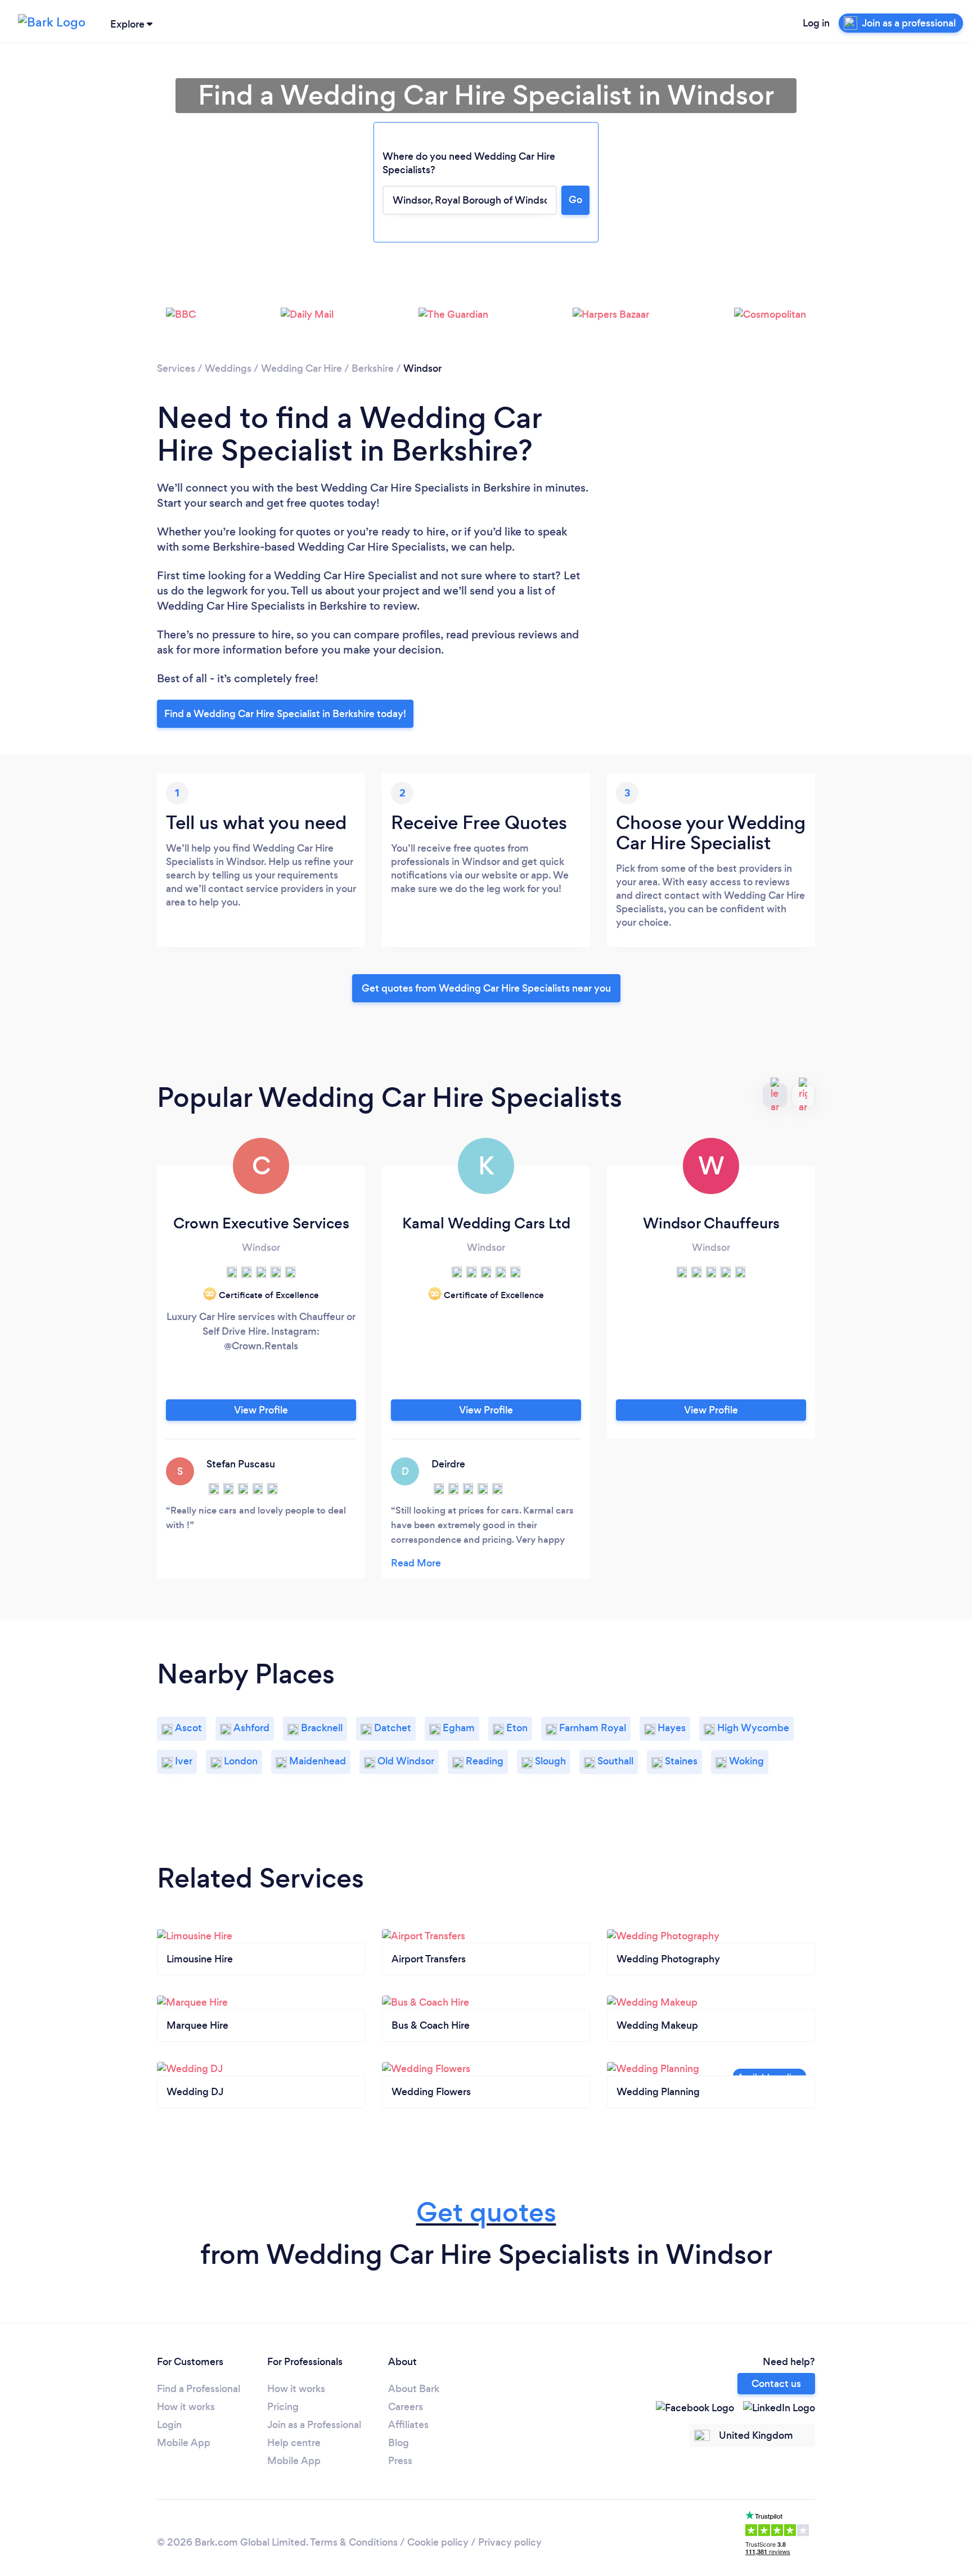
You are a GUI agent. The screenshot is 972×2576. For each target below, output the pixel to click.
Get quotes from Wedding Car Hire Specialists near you (486, 988)
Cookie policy (438, 2542)
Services (176, 368)
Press (400, 2461)
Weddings (228, 368)
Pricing (283, 2407)
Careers (406, 2407)
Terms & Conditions (354, 2542)
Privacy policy (510, 2542)
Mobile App (184, 2443)
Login (169, 2425)
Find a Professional (199, 2389)
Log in (816, 23)
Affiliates (408, 2425)
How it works (186, 2407)
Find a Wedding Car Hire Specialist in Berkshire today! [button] (285, 714)
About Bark (414, 2389)
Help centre (294, 2443)
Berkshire (373, 368)
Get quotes (486, 2212)
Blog (399, 2443)
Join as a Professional (314, 2425)
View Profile (261, 1410)
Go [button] (575, 200)
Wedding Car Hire (301, 368)
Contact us (776, 2384)
